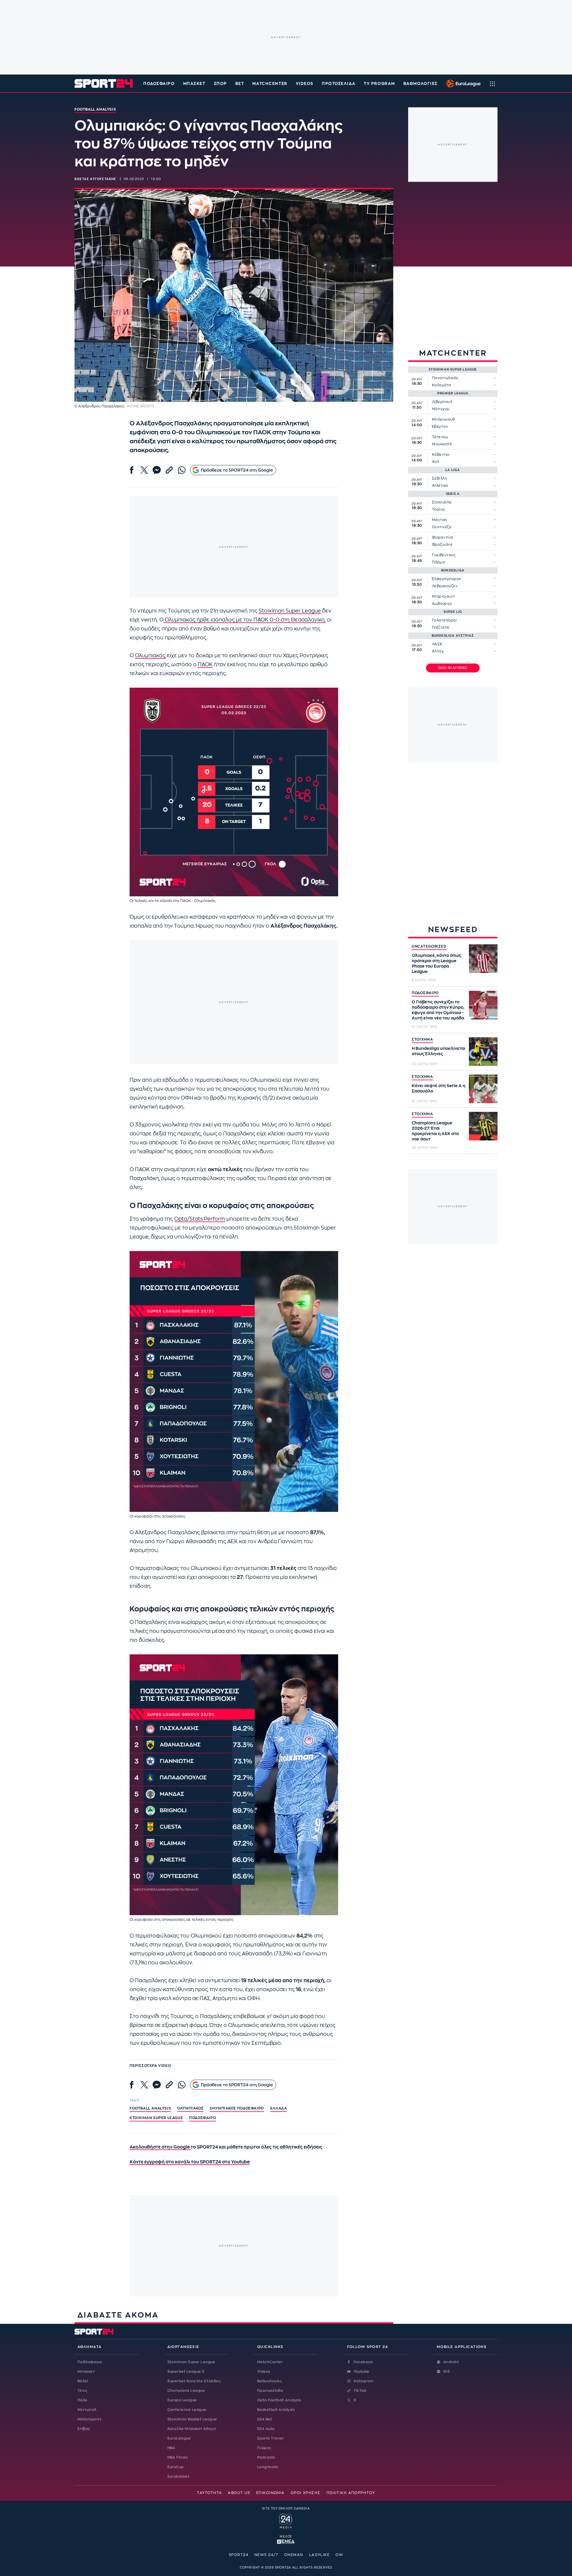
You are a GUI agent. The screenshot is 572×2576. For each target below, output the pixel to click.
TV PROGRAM (379, 84)
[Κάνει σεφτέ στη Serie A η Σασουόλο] (483, 1089)
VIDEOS (305, 84)
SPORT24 (239, 2555)
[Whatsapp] (182, 470)
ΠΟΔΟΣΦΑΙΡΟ (425, 993)
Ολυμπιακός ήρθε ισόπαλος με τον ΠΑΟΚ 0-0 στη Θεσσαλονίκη (244, 620)
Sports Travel (270, 2438)
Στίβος (84, 2429)
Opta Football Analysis (279, 2400)
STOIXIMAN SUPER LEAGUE (156, 2118)
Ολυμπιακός (150, 656)
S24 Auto (266, 2429)
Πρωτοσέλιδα (270, 2391)
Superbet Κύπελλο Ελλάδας (194, 2381)
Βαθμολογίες (270, 2381)
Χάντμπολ (87, 2410)
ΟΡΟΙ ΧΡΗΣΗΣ (306, 2493)
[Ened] (286, 2541)
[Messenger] (157, 470)
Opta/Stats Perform (200, 1219)
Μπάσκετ (194, 84)
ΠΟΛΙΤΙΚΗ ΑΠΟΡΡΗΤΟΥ (351, 2493)
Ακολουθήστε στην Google (160, 2147)
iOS (447, 2372)
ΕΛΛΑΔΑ (279, 2108)
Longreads (268, 2467)
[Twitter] (144, 470)
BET (240, 84)
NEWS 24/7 (266, 2555)
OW (339, 2555)
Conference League (187, 2410)
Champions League (186, 2391)
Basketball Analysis (276, 2410)
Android (451, 2362)
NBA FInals (178, 2457)
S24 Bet (265, 2419)
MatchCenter (270, 2362)
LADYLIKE (320, 2555)
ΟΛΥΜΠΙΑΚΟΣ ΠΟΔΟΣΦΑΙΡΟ (237, 2108)
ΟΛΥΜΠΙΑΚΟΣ (190, 2108)
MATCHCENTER (270, 84)
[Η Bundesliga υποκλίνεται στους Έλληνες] (483, 1052)
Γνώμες (264, 2448)
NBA (171, 2448)
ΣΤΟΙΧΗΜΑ (422, 1039)
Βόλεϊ (83, 2381)
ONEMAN (294, 2555)
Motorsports (89, 2419)
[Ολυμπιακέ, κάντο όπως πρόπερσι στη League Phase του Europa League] (483, 959)
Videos (264, 2372)
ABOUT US (239, 2493)
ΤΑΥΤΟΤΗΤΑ (209, 2493)
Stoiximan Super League (290, 611)
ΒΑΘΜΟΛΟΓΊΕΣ (421, 84)
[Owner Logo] (286, 2520)
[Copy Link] (169, 470)
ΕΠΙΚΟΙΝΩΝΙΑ (271, 2493)
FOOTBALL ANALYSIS (150, 2108)
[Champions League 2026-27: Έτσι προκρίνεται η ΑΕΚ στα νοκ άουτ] (483, 1126)
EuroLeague (179, 2438)
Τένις (82, 2391)
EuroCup (176, 2467)
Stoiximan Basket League (192, 2419)
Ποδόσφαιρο (159, 84)
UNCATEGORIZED (429, 946)
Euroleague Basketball (462, 83)
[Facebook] (132, 470)
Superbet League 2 (186, 2372)
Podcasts (266, 2457)
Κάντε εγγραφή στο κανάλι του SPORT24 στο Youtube (190, 2162)
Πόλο (83, 2400)
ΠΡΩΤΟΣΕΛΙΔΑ (339, 84)
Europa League (182, 2400)
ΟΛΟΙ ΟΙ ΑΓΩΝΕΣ (453, 668)
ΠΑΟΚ (205, 665)
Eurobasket (179, 2476)
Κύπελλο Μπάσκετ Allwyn (192, 2429)
